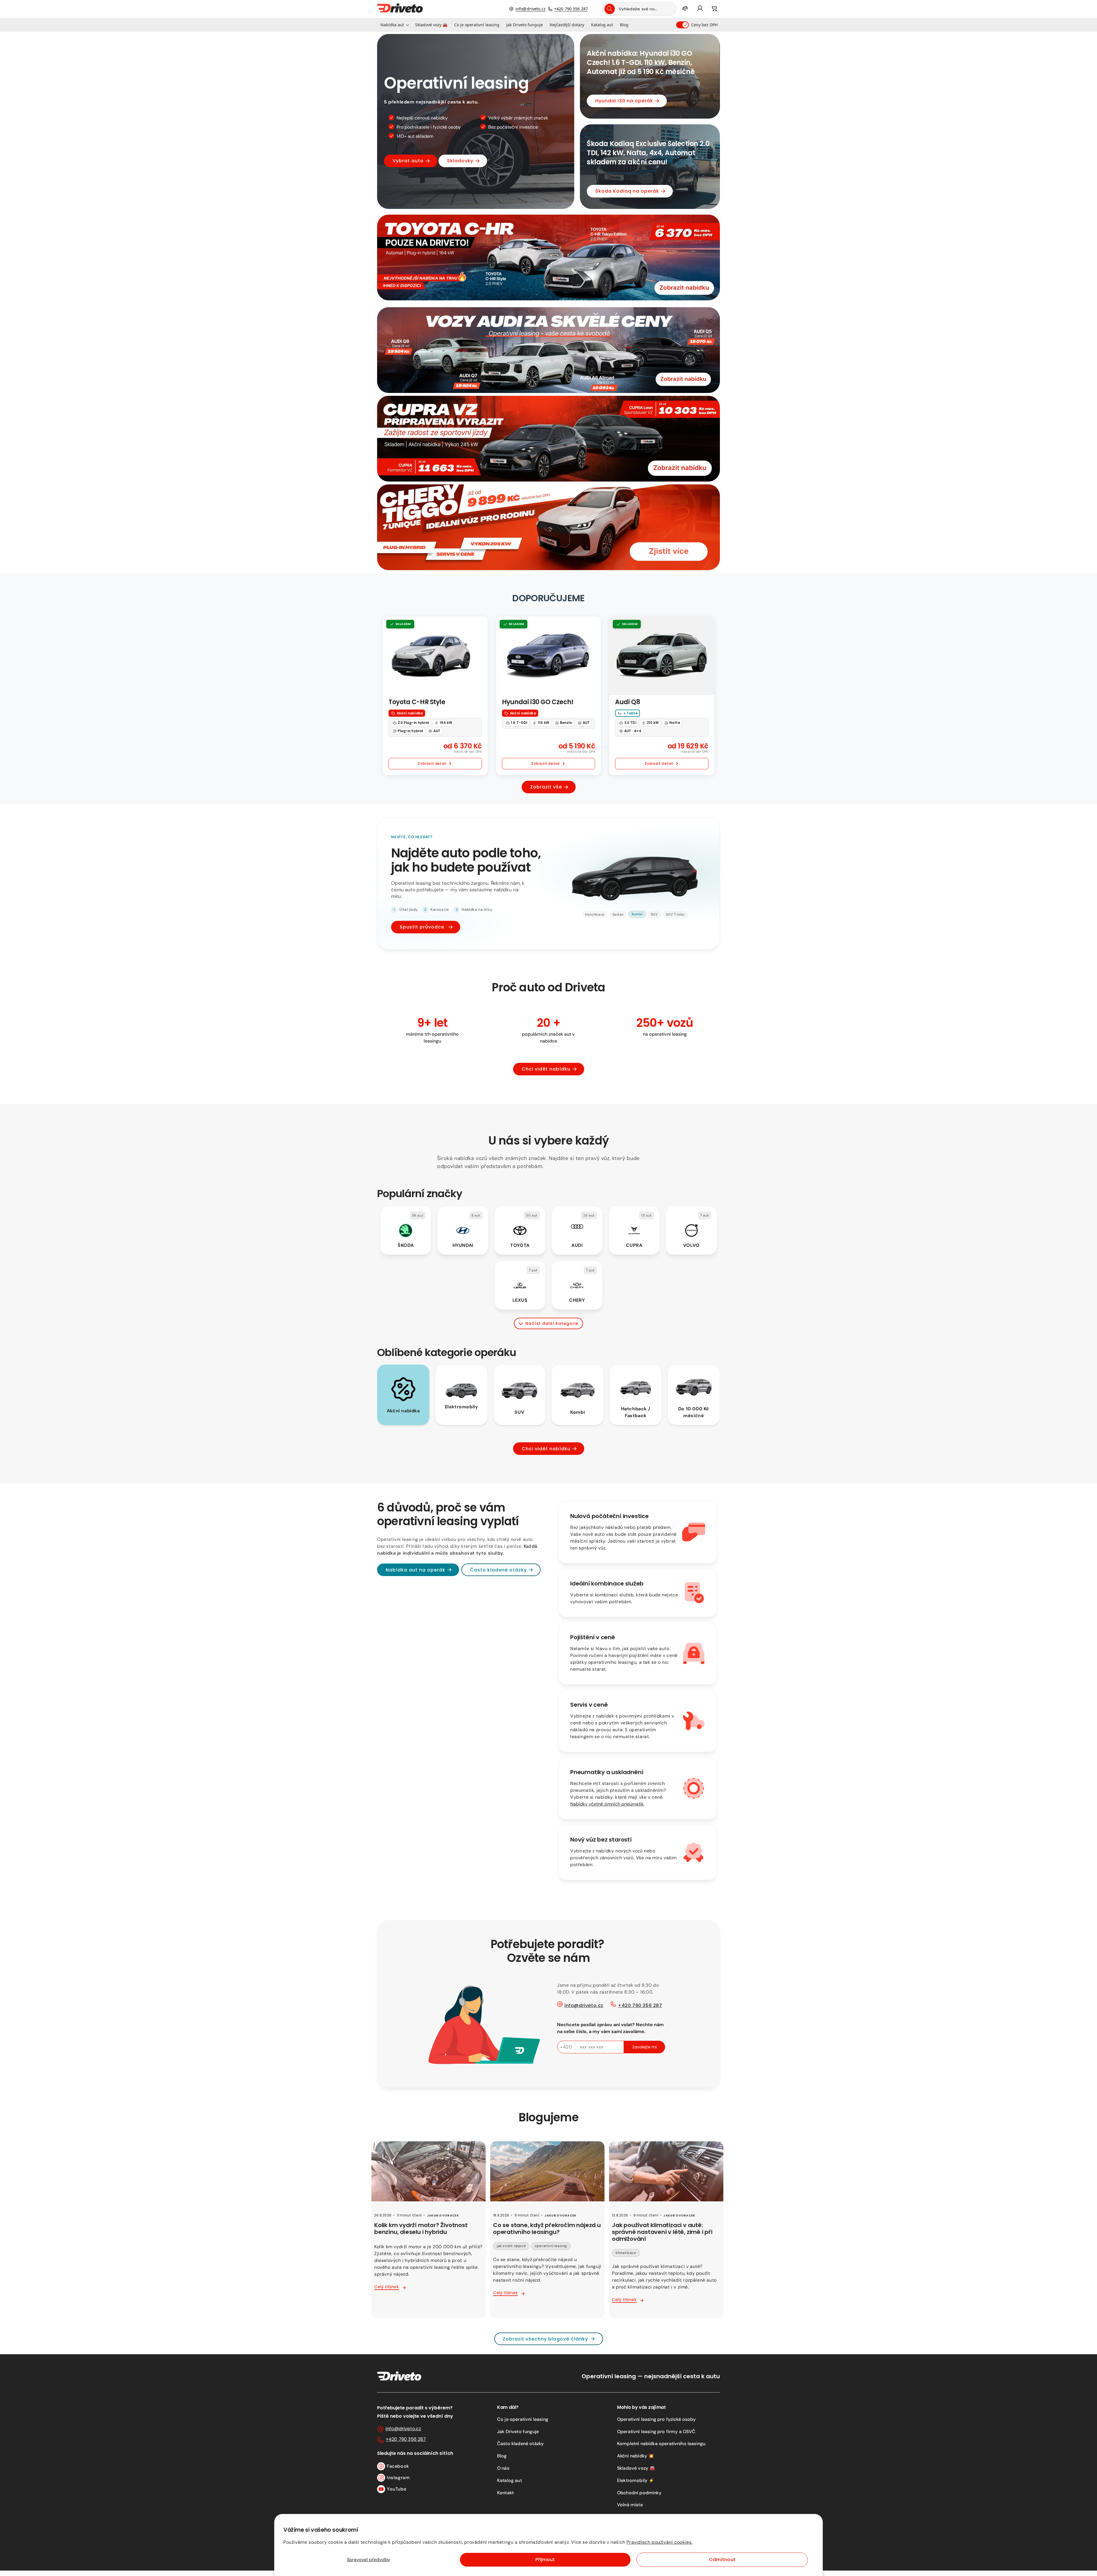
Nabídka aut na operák (416, 1570)
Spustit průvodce (422, 927)
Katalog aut (510, 2480)
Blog (502, 2456)
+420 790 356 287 (571, 9)
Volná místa (630, 2505)
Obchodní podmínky (639, 2493)
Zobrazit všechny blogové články (545, 2339)
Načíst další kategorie (552, 1323)
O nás (503, 2468)
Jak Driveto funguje (518, 2432)
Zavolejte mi (644, 2047)
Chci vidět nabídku (546, 1069)
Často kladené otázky (498, 1570)
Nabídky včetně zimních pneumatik (607, 1804)
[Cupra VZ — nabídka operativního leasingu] (548, 439)
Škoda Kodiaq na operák (627, 191)
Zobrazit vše (546, 787)
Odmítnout (722, 2560)
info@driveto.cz (531, 9)
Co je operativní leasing (523, 2419)
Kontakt (505, 2493)
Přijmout (545, 2560)
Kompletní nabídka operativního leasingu (661, 2444)
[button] (394, 25)
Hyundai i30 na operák (624, 101)
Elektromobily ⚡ (636, 2480)
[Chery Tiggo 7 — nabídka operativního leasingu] (548, 527)
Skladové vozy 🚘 (636, 2468)
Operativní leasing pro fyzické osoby (656, 2419)
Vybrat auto (408, 161)
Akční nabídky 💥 (635, 2456)
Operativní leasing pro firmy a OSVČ (656, 2432)
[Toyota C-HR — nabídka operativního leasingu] (548, 257)
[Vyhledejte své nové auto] (610, 9)
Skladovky (460, 161)
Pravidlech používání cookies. (659, 2542)
